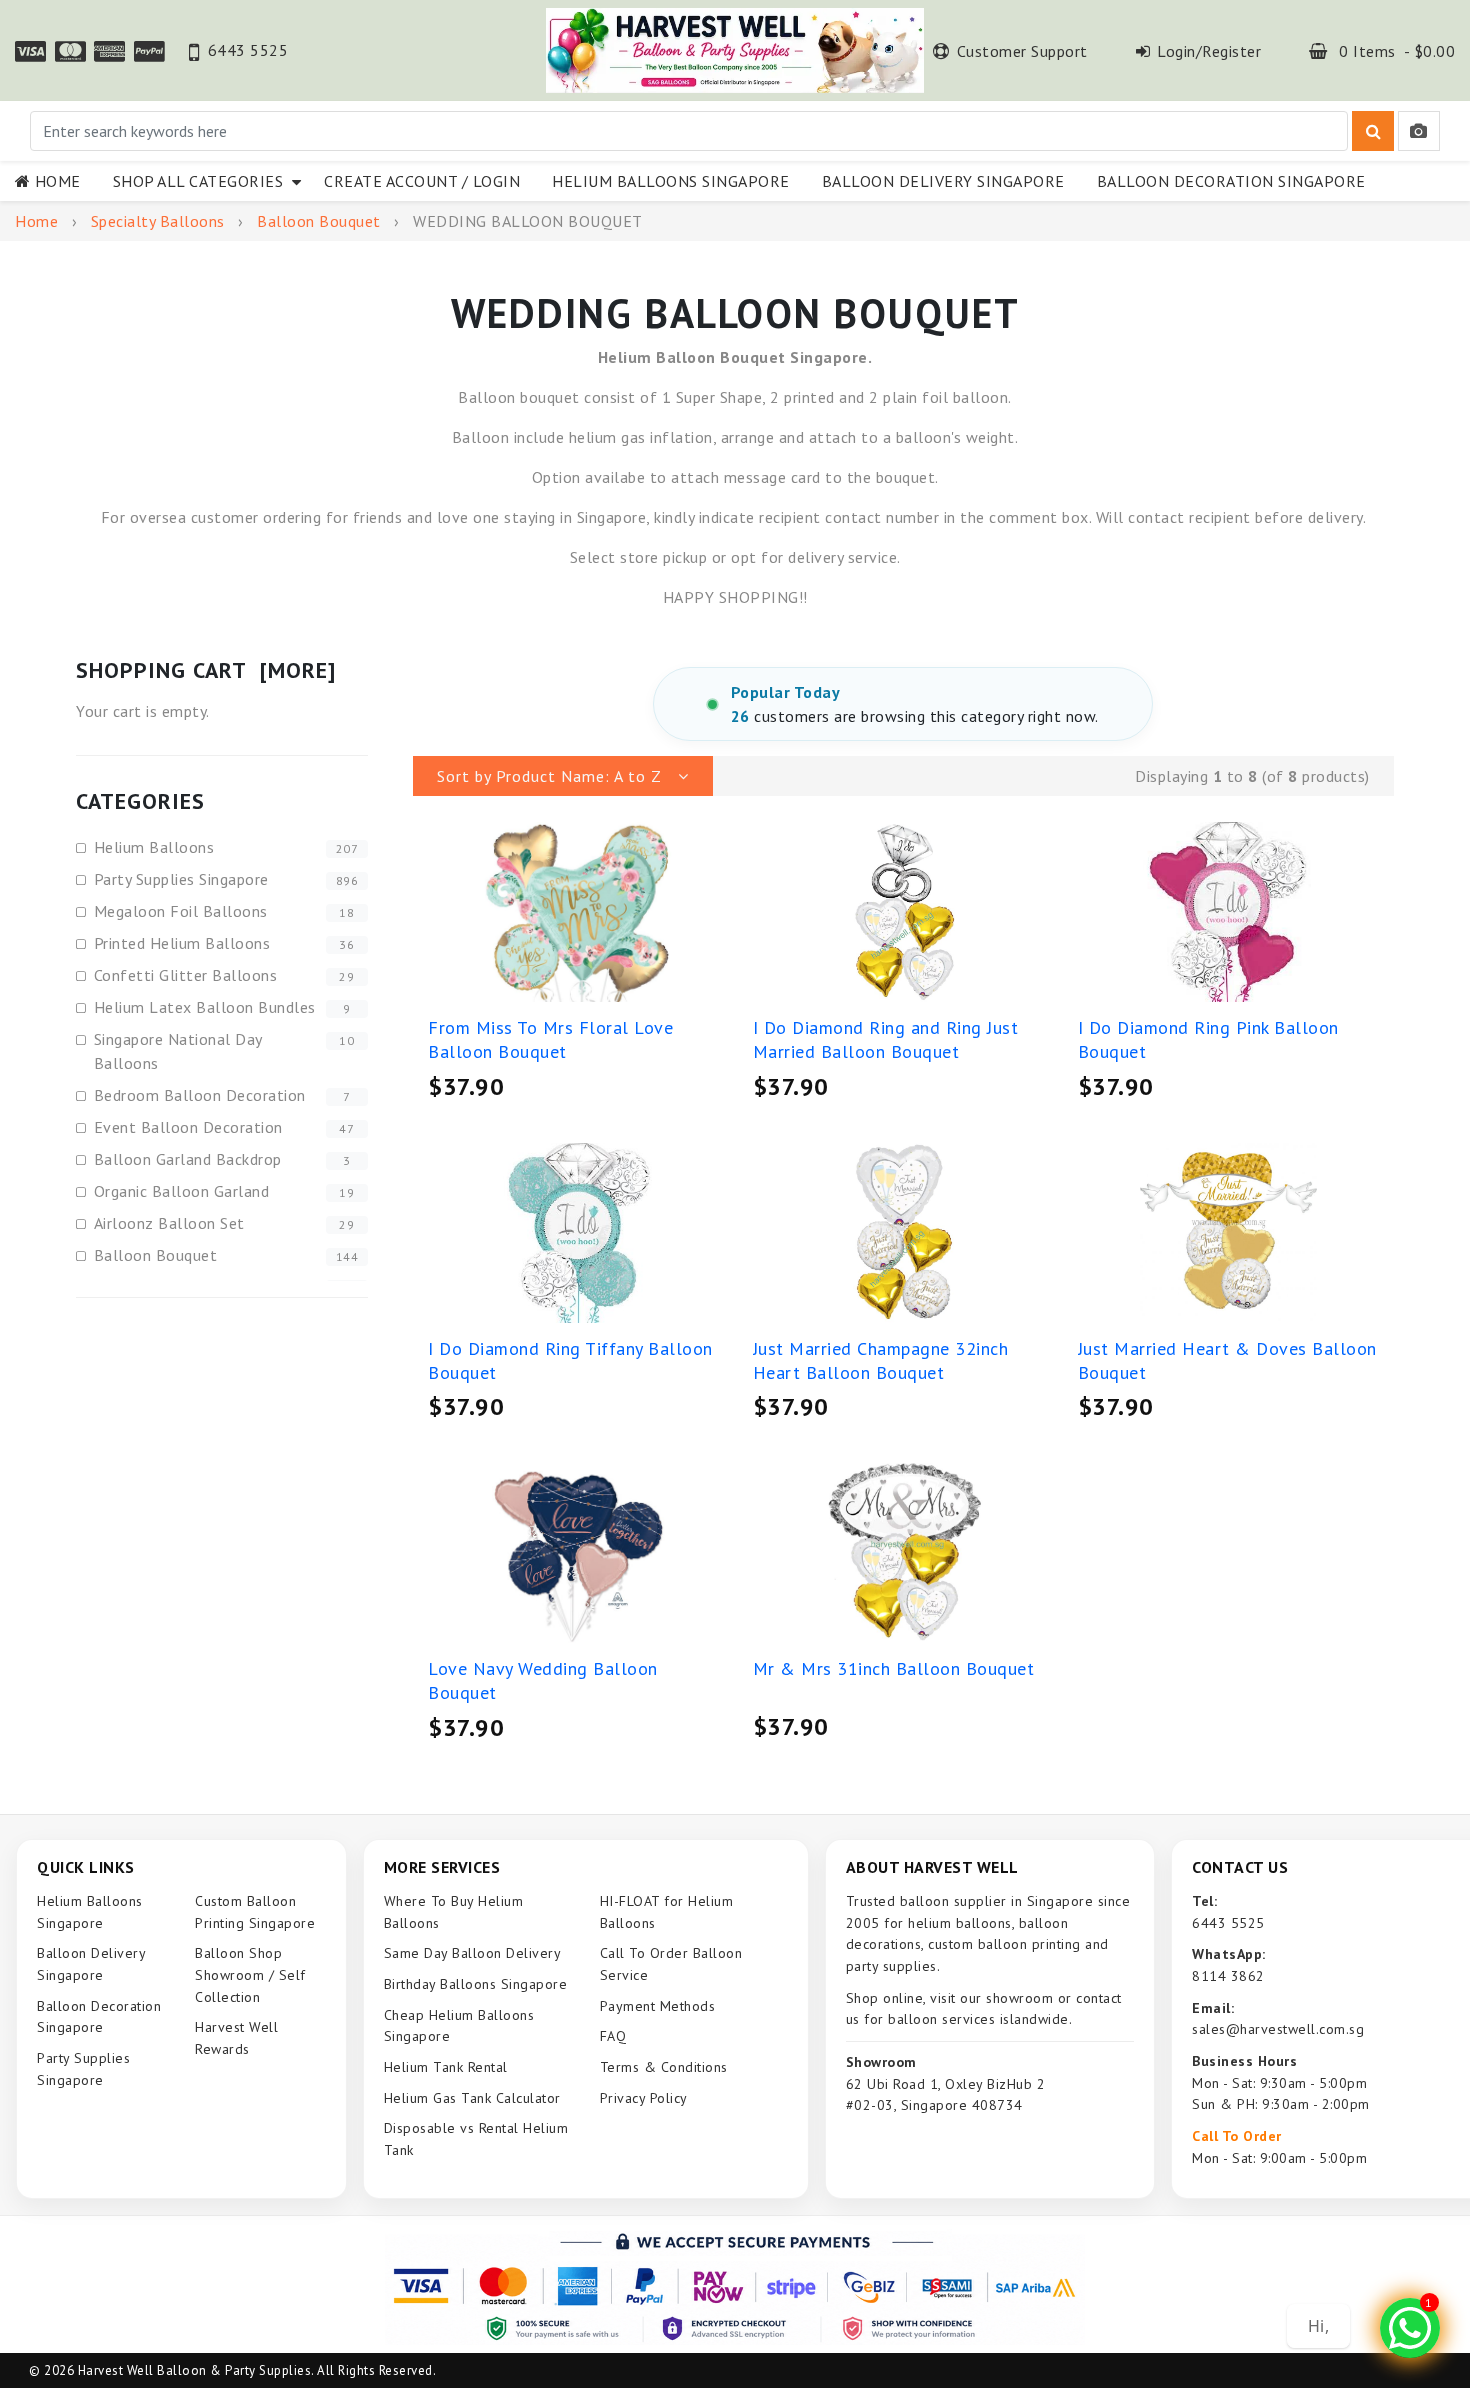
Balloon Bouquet (319, 221)
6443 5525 (248, 50)
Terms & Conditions (664, 2067)
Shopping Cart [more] (206, 670)
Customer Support (1022, 51)
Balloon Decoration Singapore (1231, 181)
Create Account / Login (422, 181)
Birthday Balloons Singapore (476, 1984)
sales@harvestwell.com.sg (1278, 2029)
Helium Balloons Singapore (671, 181)
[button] (563, 776)
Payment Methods (658, 2006)
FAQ (613, 2036)
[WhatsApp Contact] (1410, 2328)
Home (58, 181)
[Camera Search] (1419, 131)
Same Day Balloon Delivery (473, 1953)
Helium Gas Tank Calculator (472, 2098)
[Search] (1373, 131)
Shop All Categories (203, 181)
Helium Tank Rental (446, 2067)
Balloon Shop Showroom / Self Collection (250, 1974)
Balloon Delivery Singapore (943, 181)
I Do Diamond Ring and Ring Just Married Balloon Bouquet (886, 1039)
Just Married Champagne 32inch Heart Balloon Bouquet (881, 1360)
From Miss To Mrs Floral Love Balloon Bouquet (550, 1039)
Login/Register (1209, 51)
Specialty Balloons (158, 221)
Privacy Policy (644, 2098)
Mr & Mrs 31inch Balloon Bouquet (894, 1668)
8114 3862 (1228, 1976)
